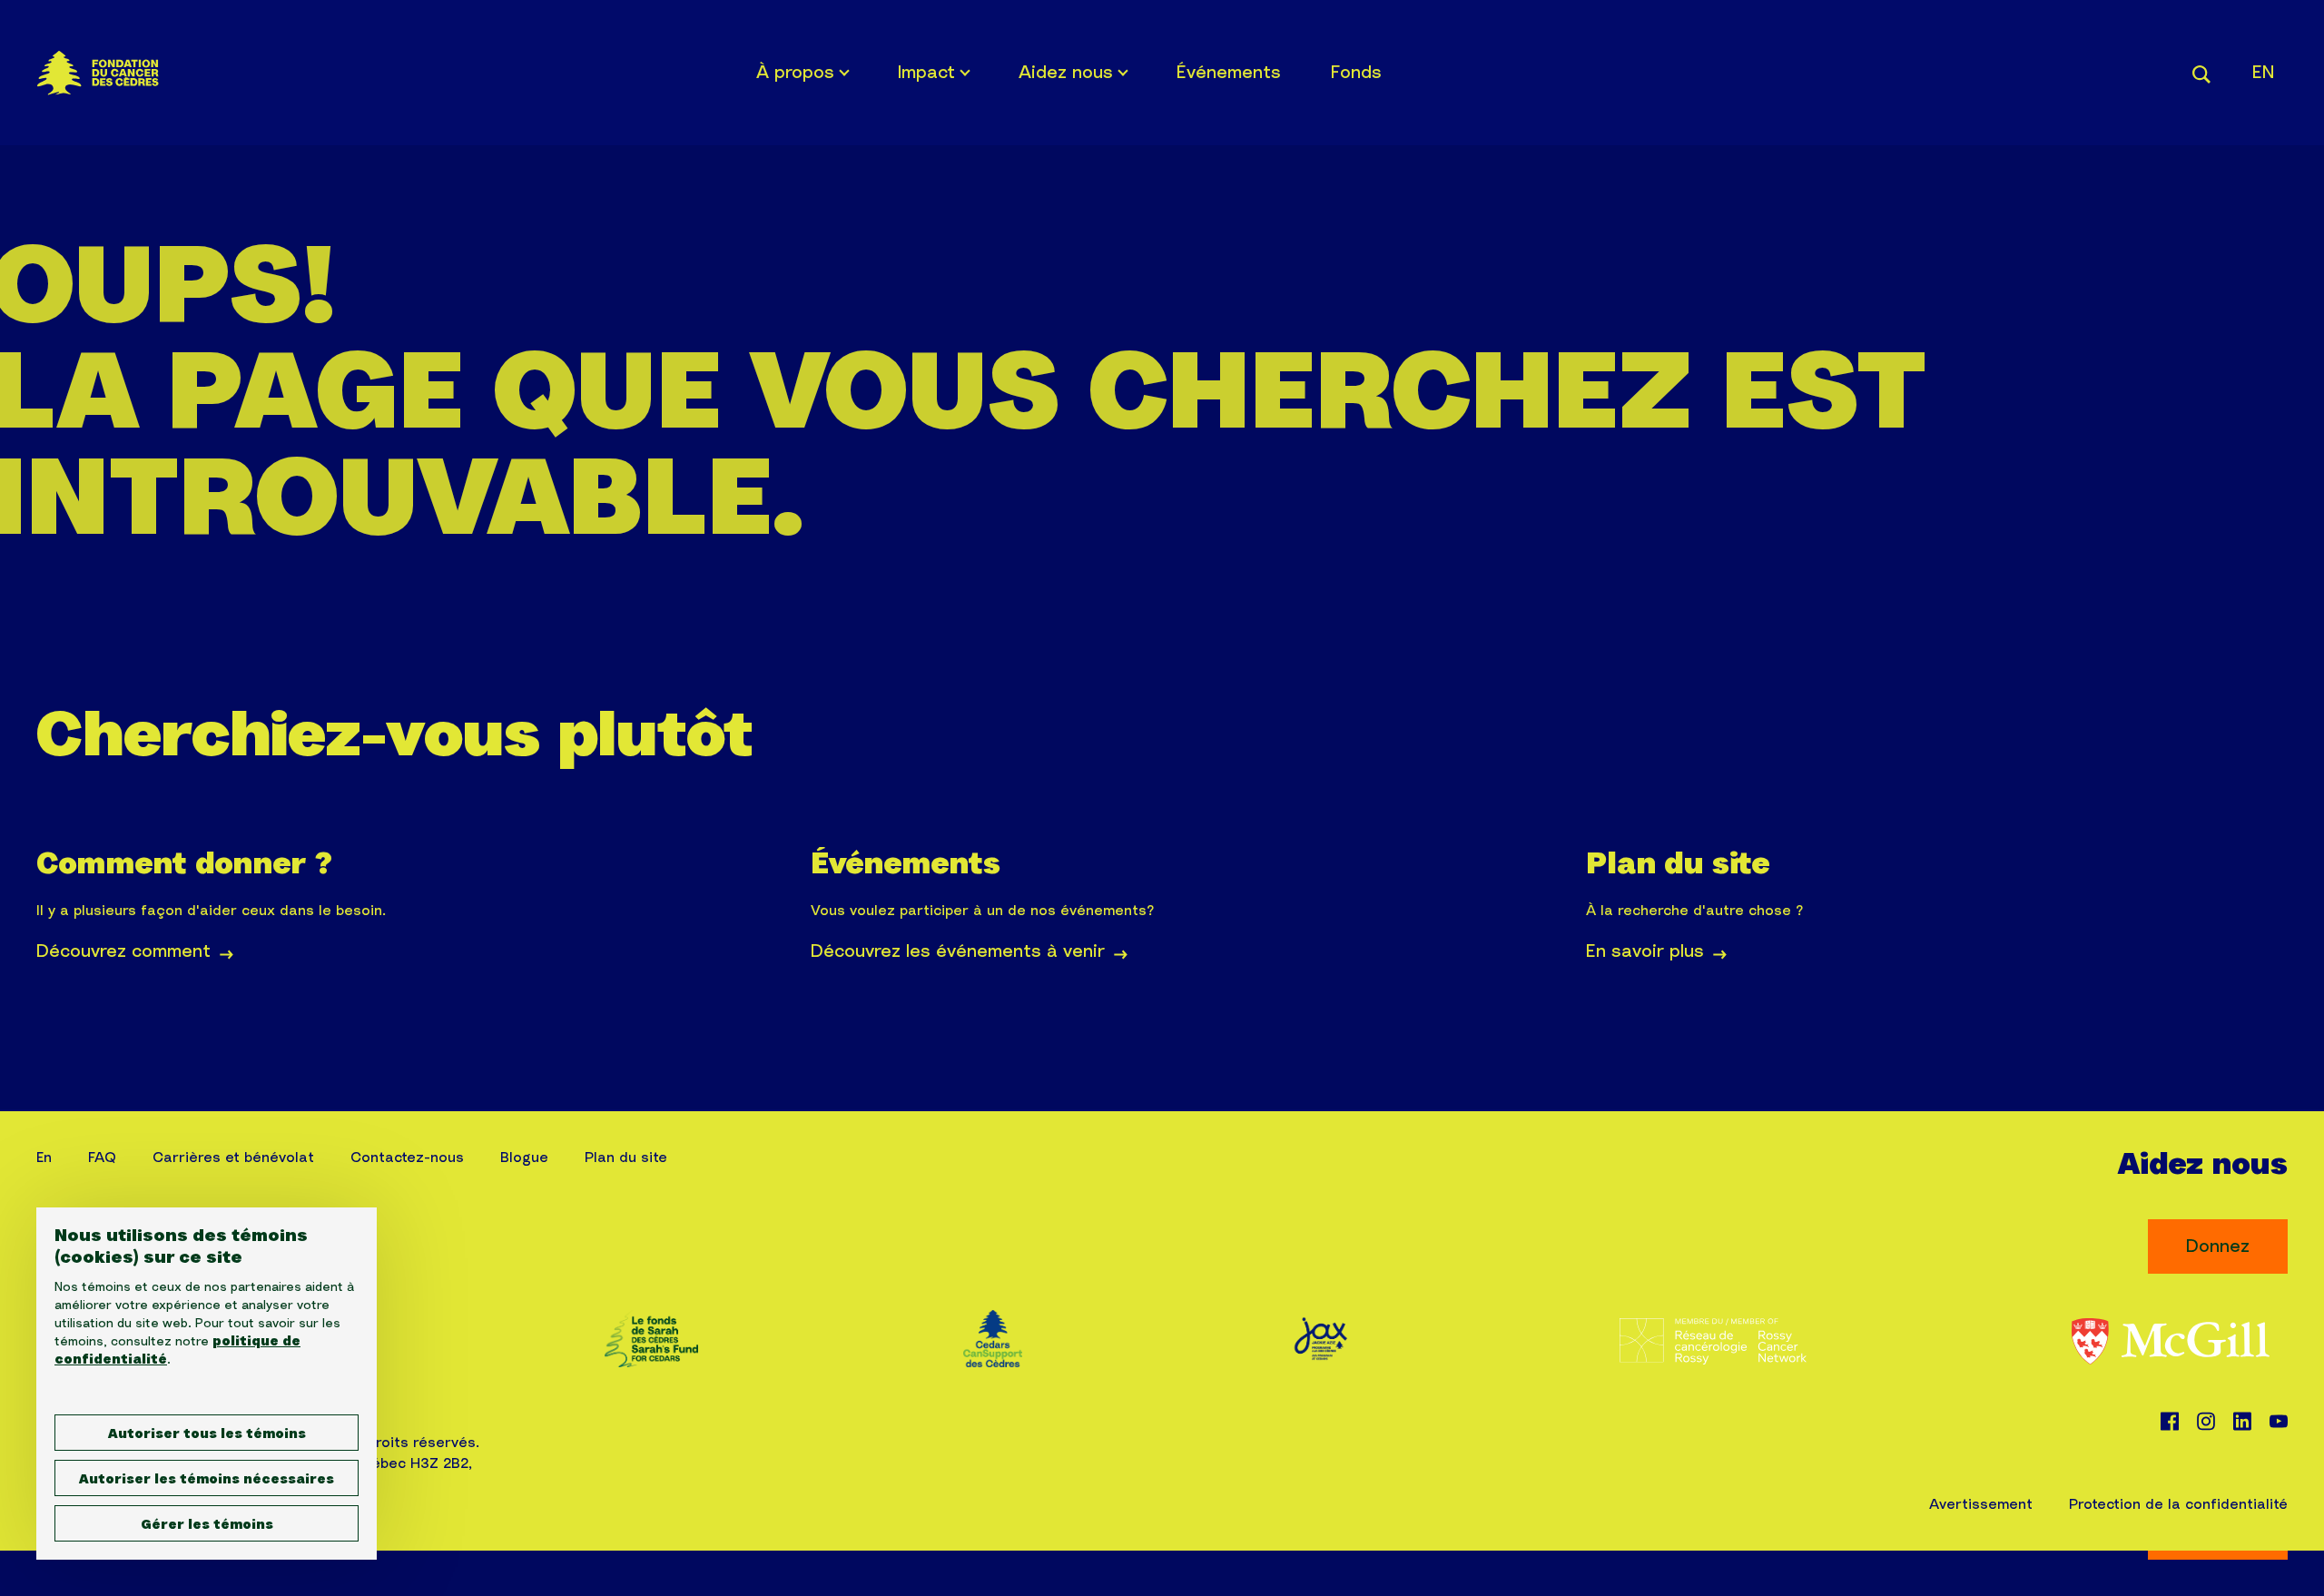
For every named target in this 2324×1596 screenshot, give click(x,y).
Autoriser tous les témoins (207, 1434)
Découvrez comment (123, 951)
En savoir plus (1645, 951)
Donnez (2218, 1246)
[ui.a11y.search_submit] (2201, 72)
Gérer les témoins (207, 1525)
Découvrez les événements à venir (958, 951)
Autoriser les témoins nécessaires (207, 1480)
